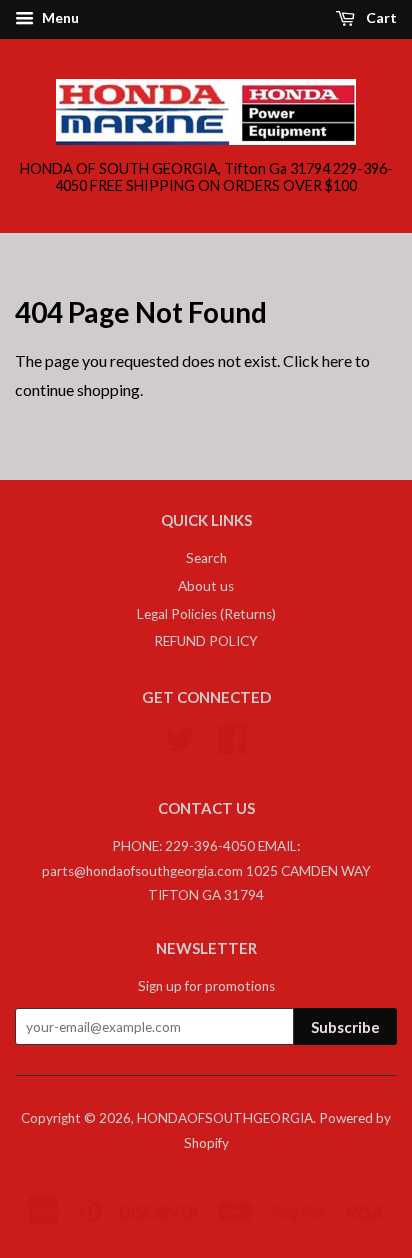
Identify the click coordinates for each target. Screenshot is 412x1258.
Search (206, 558)
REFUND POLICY (206, 641)
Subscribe (345, 1027)
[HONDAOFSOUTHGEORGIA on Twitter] (180, 737)
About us (206, 586)
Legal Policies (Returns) (206, 614)
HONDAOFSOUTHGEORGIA (225, 1118)
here (337, 360)
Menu (59, 17)
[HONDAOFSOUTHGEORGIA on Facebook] (233, 737)
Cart (380, 17)
